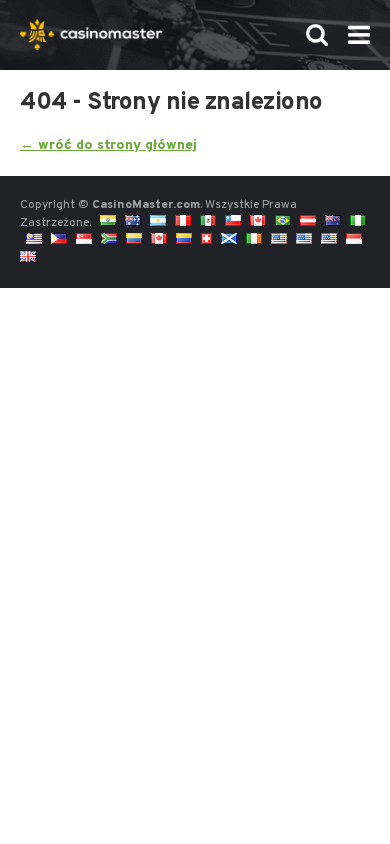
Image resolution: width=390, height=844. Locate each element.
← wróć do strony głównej (108, 145)
